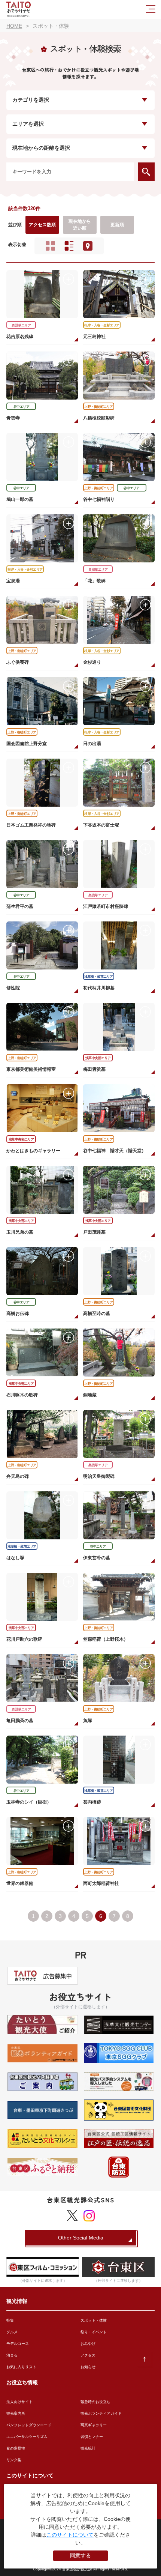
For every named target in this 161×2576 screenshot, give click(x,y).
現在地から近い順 (80, 225)
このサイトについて (70, 2535)
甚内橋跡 (92, 1802)
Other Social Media (81, 2238)
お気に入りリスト (21, 2367)
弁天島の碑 (18, 1476)
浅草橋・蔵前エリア (99, 977)
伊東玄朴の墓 (97, 1558)
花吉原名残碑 (20, 337)
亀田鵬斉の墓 (20, 1721)
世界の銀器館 (20, 1883)
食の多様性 (16, 2448)
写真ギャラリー (94, 2425)
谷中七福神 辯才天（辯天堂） (115, 1151)
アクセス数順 (42, 225)
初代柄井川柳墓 (99, 988)
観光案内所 (16, 2413)
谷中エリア (22, 407)
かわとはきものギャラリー (33, 1151)
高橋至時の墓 (97, 1314)
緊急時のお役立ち (95, 2402)
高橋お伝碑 (18, 1314)
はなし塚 (15, 1558)
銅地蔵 (90, 1395)
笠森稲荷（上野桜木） (106, 1639)
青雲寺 (13, 418)
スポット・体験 (94, 2320)
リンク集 (14, 2460)
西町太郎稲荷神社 (101, 1883)
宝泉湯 (13, 581)
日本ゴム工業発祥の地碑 (31, 825)
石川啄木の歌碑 (22, 1395)
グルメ (12, 2332)
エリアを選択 (28, 124)
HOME (14, 26)
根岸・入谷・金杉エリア (102, 325)
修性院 (13, 988)
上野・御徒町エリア (99, 407)
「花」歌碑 (94, 581)
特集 (10, 2320)
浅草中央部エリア (98, 1058)
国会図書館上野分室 (27, 744)
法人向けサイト (19, 2402)
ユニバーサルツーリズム (27, 2437)
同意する (80, 2555)
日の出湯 (92, 744)
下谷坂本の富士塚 (101, 825)
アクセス (88, 2355)
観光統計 (88, 2448)
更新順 (117, 225)
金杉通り (92, 662)
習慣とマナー (92, 2437)
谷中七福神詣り (99, 499)
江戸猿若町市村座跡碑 (106, 906)
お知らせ (88, 2367)
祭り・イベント (94, 2332)
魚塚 (88, 1721)
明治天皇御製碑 (99, 1476)
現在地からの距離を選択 (41, 148)
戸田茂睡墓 (94, 1232)
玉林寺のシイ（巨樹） (29, 1802)
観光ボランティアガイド (101, 2413)
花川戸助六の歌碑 (24, 1639)
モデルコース (18, 2344)
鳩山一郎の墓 (20, 499)
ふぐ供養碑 (18, 662)
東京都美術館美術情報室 (31, 1069)
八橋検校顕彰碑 (99, 418)
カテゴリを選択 (31, 100)
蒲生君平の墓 (20, 906)
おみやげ (88, 2344)
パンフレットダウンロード (29, 2425)
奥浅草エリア (21, 325)
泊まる (12, 2355)
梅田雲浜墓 (94, 1069)
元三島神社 (94, 337)
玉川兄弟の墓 (20, 1232)
